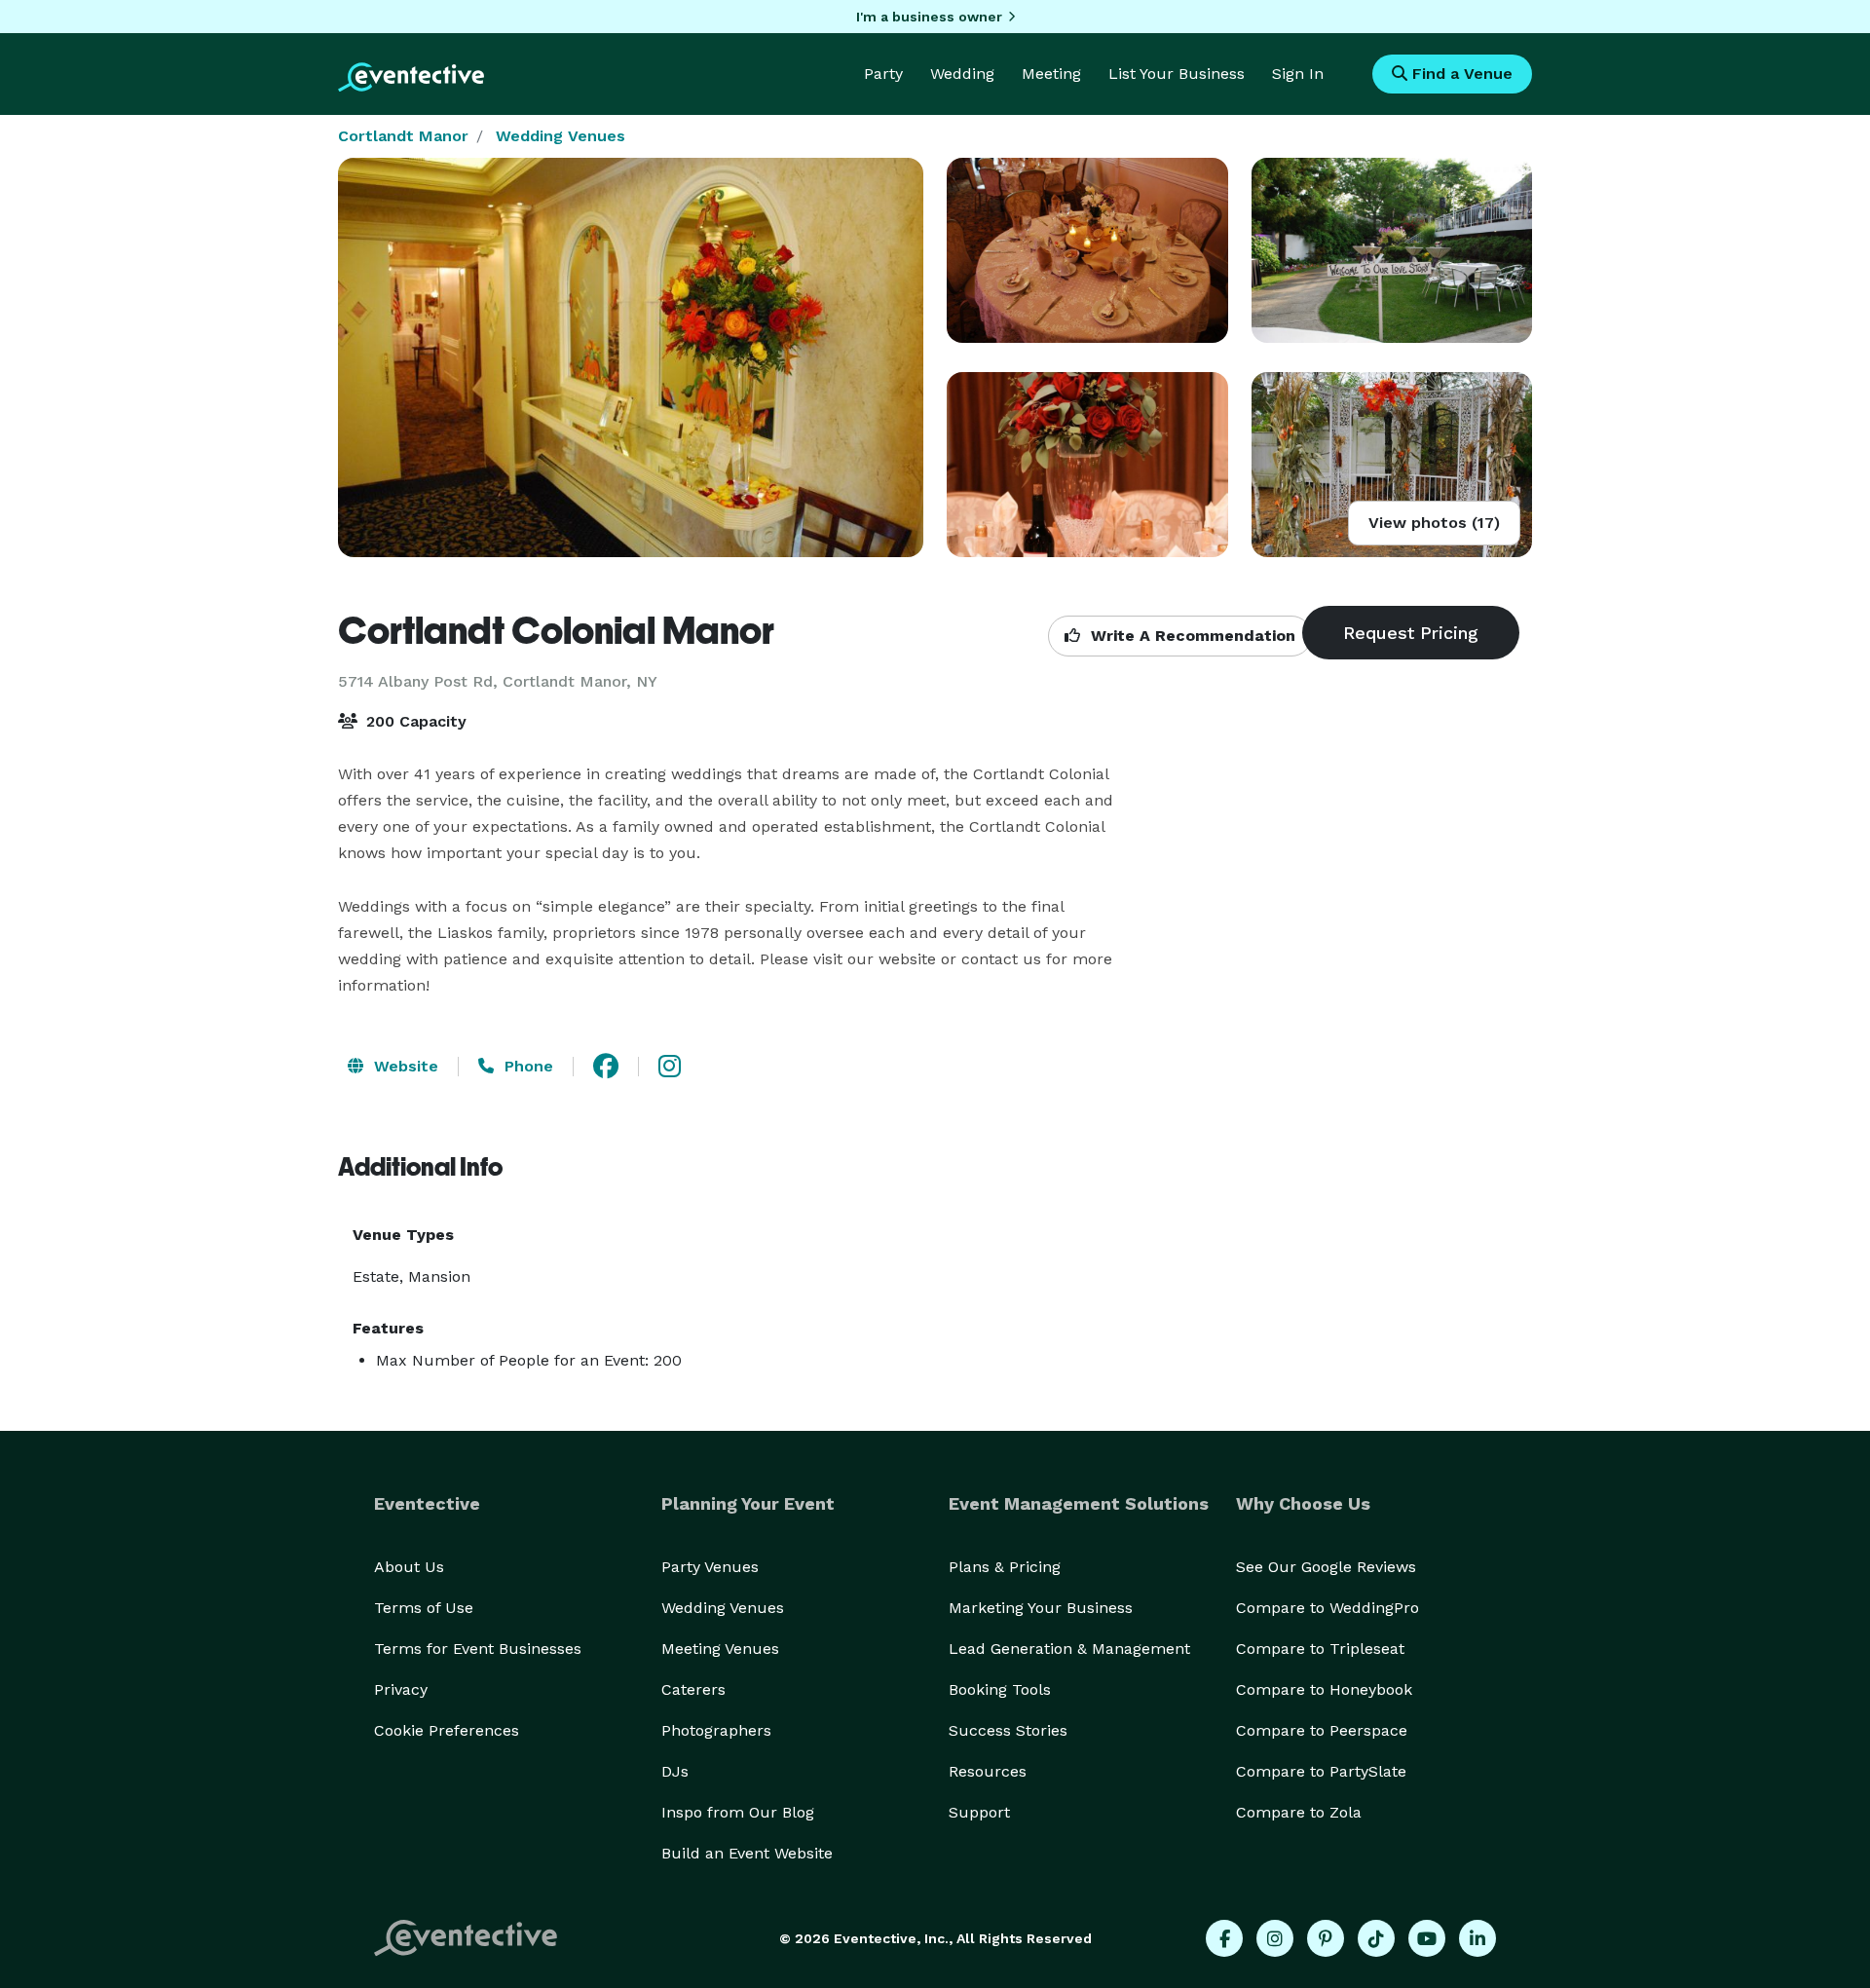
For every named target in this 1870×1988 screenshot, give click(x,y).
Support (979, 1812)
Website (404, 1066)
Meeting (1051, 74)
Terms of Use (424, 1608)
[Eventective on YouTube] (1427, 1938)
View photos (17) (1434, 523)
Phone (526, 1066)
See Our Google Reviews (1326, 1567)
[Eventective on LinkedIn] (1477, 1938)
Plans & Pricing (1005, 1567)
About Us (409, 1567)
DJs (675, 1771)
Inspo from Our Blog (738, 1812)
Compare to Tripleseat (1320, 1649)
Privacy (401, 1689)
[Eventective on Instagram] (1275, 1938)
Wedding (962, 74)
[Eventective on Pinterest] (1326, 1938)
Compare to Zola (1299, 1812)
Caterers (693, 1689)
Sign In (1298, 74)
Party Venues (710, 1567)
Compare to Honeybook (1324, 1689)
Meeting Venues (720, 1649)
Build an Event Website (747, 1853)
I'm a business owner (929, 17)
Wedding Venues (561, 136)
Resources (988, 1771)
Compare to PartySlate (1321, 1771)
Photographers (716, 1730)
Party (883, 74)
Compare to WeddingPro (1328, 1608)
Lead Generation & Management (1069, 1649)
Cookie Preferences (447, 1730)
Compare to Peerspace (1322, 1730)
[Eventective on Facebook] (1224, 1938)
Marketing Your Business (1041, 1608)
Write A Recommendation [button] (1191, 636)
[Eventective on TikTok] (1376, 1938)
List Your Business (1177, 74)
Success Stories (1008, 1730)
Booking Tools (1000, 1689)
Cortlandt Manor (403, 136)
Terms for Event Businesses (478, 1649)
